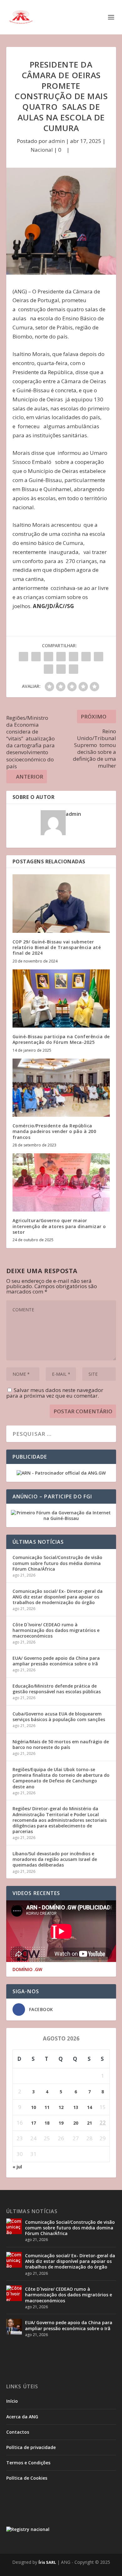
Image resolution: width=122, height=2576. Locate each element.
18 (47, 2123)
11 (47, 2107)
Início (12, 2401)
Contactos (18, 2432)
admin (57, 141)
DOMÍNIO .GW (27, 1969)
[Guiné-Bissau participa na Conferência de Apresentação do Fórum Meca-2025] (61, 999)
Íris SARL (47, 2562)
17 (33, 2123)
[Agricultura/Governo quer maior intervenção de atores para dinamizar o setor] (61, 1183)
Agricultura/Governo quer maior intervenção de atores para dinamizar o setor (59, 1226)
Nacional (42, 150)
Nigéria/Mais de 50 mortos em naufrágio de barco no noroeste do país (61, 1744)
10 (33, 2107)
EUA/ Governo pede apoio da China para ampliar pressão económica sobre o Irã (56, 1661)
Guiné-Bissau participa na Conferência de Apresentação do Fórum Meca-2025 (61, 1039)
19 (61, 2123)
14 (89, 2107)
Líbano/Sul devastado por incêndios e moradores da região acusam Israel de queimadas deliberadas (55, 1859)
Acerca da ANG (22, 2417)
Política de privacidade (31, 2447)
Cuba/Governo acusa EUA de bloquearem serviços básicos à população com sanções (59, 1717)
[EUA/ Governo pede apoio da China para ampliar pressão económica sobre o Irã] (14, 2327)
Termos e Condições (28, 2463)
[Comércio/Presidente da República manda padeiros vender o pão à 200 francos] (61, 1088)
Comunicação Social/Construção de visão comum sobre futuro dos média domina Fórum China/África (57, 1563)
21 (89, 2123)
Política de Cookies (27, 2478)
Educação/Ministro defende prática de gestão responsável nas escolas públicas (57, 1689)
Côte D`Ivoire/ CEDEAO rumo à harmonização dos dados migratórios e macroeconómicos (56, 1630)
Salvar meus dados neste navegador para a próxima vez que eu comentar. (55, 1393)
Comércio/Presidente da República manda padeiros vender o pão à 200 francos (54, 1131)
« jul (17, 2167)
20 (76, 2123)
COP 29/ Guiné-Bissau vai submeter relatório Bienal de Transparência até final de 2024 (57, 947)
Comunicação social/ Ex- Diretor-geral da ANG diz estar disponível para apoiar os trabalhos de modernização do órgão (58, 1597)
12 (61, 2107)
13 (76, 2107)
